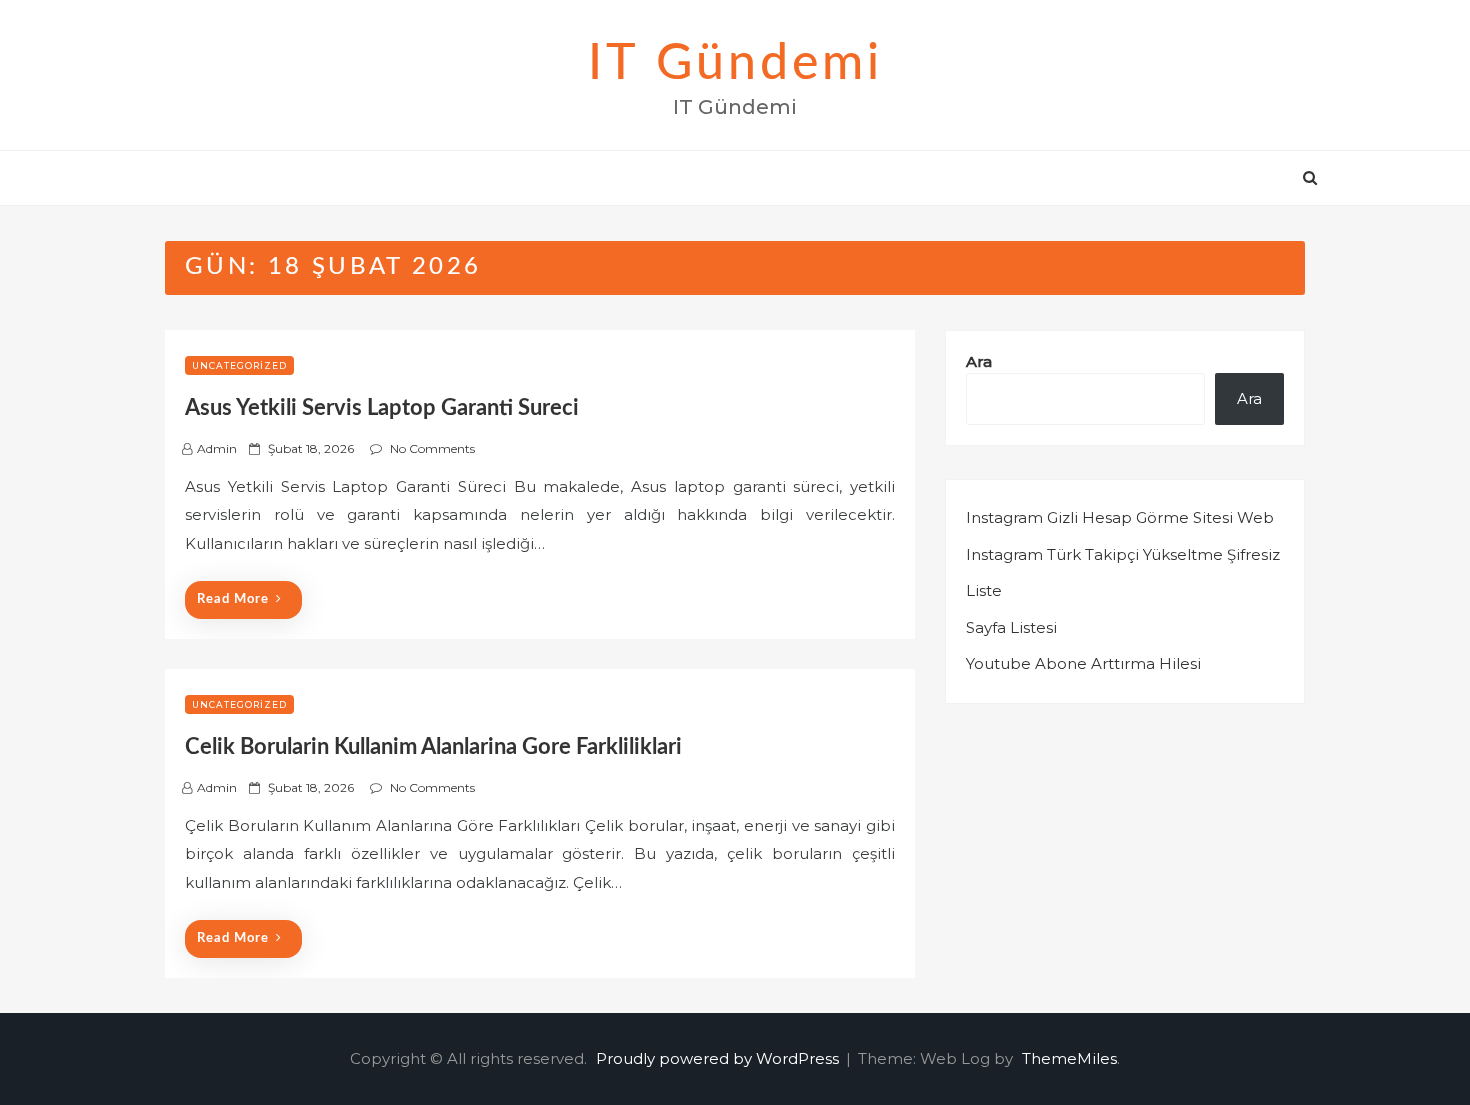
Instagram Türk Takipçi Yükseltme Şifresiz (1123, 554)
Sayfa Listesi (1011, 627)
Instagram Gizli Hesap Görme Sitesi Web (1120, 517)
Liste (984, 590)
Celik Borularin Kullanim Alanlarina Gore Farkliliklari (433, 747)
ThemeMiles (1069, 1058)
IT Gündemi (735, 64)
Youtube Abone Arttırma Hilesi (1083, 663)
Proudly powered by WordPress (719, 1058)
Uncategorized (239, 365)
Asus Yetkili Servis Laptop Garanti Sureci (382, 408)
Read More (233, 599)
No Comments (432, 448)
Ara (979, 361)
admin (217, 448)
